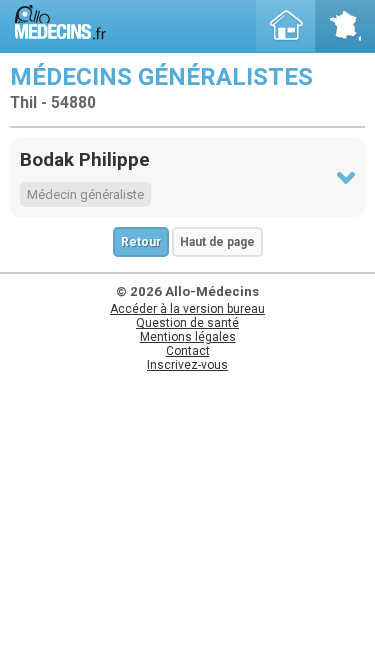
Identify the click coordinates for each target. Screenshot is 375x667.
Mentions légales (188, 337)
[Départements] (345, 26)
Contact (188, 351)
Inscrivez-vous (187, 365)
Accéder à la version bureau (187, 309)
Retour (141, 242)
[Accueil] (286, 26)
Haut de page (217, 242)
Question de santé (187, 323)
